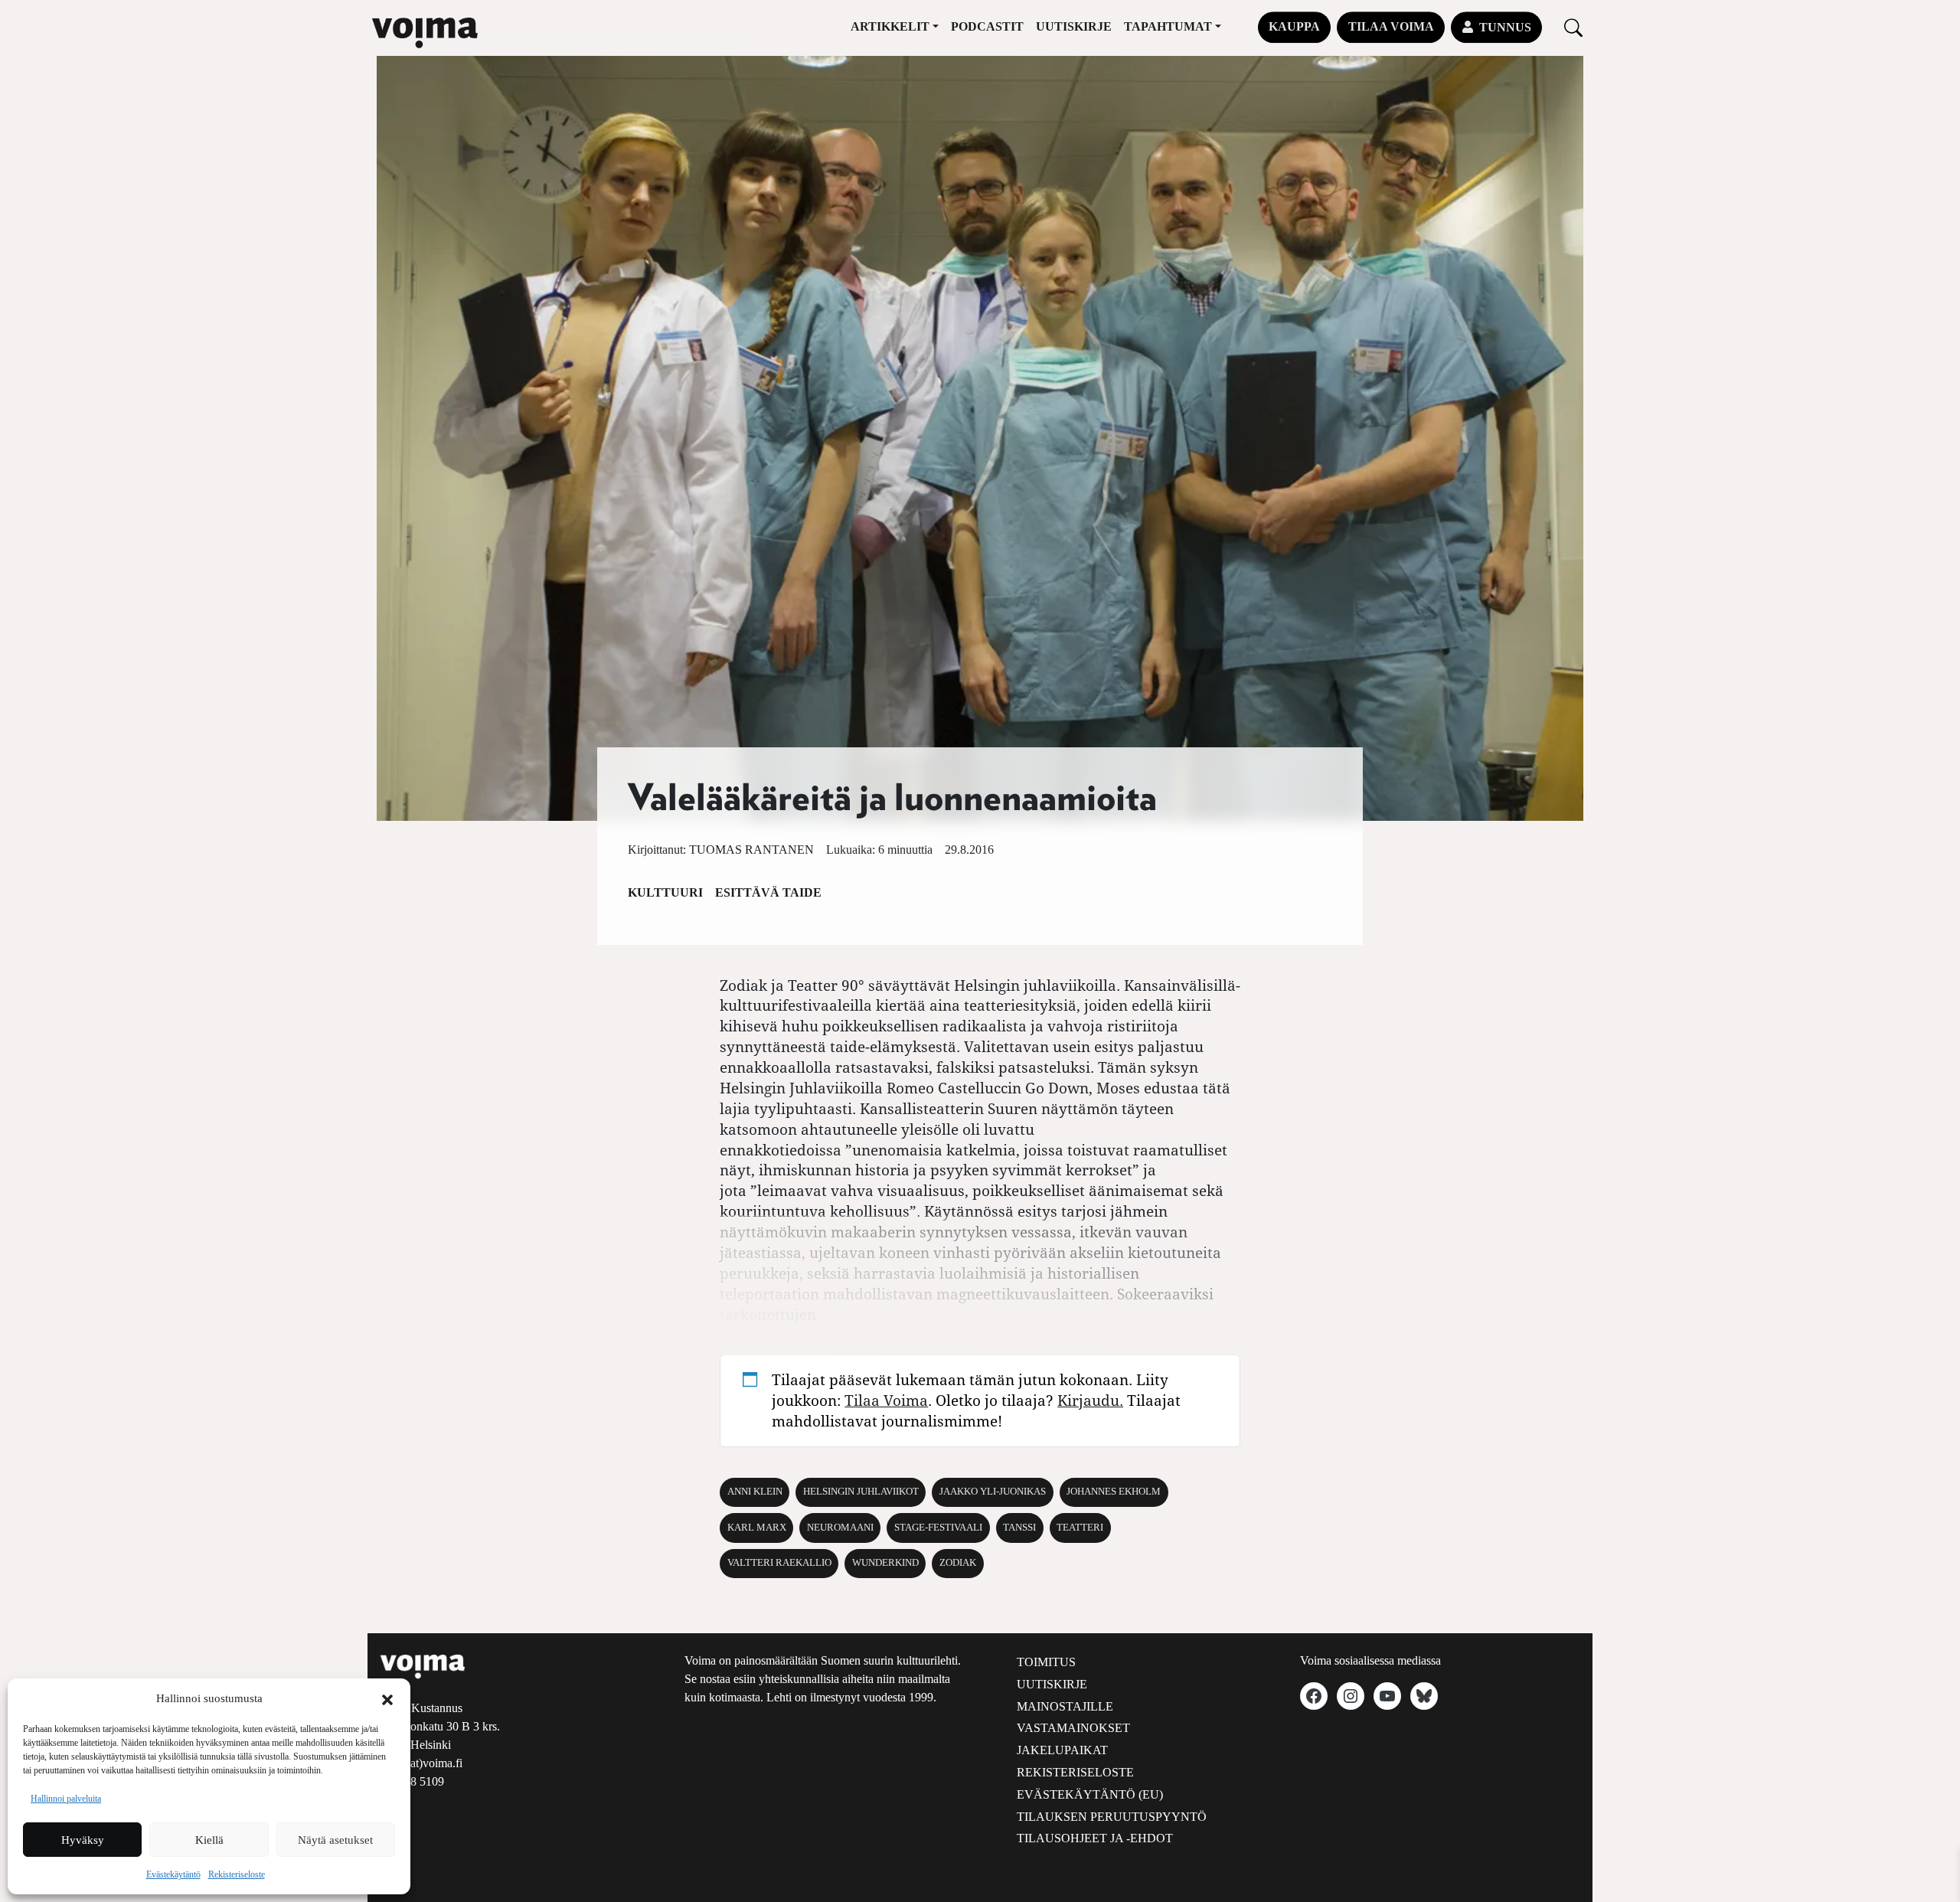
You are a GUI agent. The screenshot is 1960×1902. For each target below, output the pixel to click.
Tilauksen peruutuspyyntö (1112, 1817)
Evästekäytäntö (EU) (1090, 1794)
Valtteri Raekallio (779, 1563)
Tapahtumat (1168, 26)
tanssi (1019, 1528)
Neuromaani (840, 1528)
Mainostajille (1065, 1706)
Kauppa (1294, 26)
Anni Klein (755, 1492)
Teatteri (1080, 1528)
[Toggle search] (1573, 27)
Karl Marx (757, 1528)
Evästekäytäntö (173, 1874)
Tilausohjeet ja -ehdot (1095, 1838)
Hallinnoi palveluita (66, 1799)
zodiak (958, 1563)
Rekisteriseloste (237, 1874)
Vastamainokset (1073, 1728)
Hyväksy (83, 1840)
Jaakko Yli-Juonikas (993, 1492)
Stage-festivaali (938, 1528)
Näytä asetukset (335, 1840)
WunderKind (885, 1563)
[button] (387, 1698)
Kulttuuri (665, 892)
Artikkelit (890, 26)
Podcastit (987, 26)
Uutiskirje (1074, 26)
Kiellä (209, 1840)
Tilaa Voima (1391, 26)
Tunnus (1505, 27)
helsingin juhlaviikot (861, 1492)
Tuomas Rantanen (751, 850)
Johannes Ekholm (1114, 1492)
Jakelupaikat (1062, 1750)
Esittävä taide (768, 892)
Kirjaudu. (1090, 1400)
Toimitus (1046, 1662)
